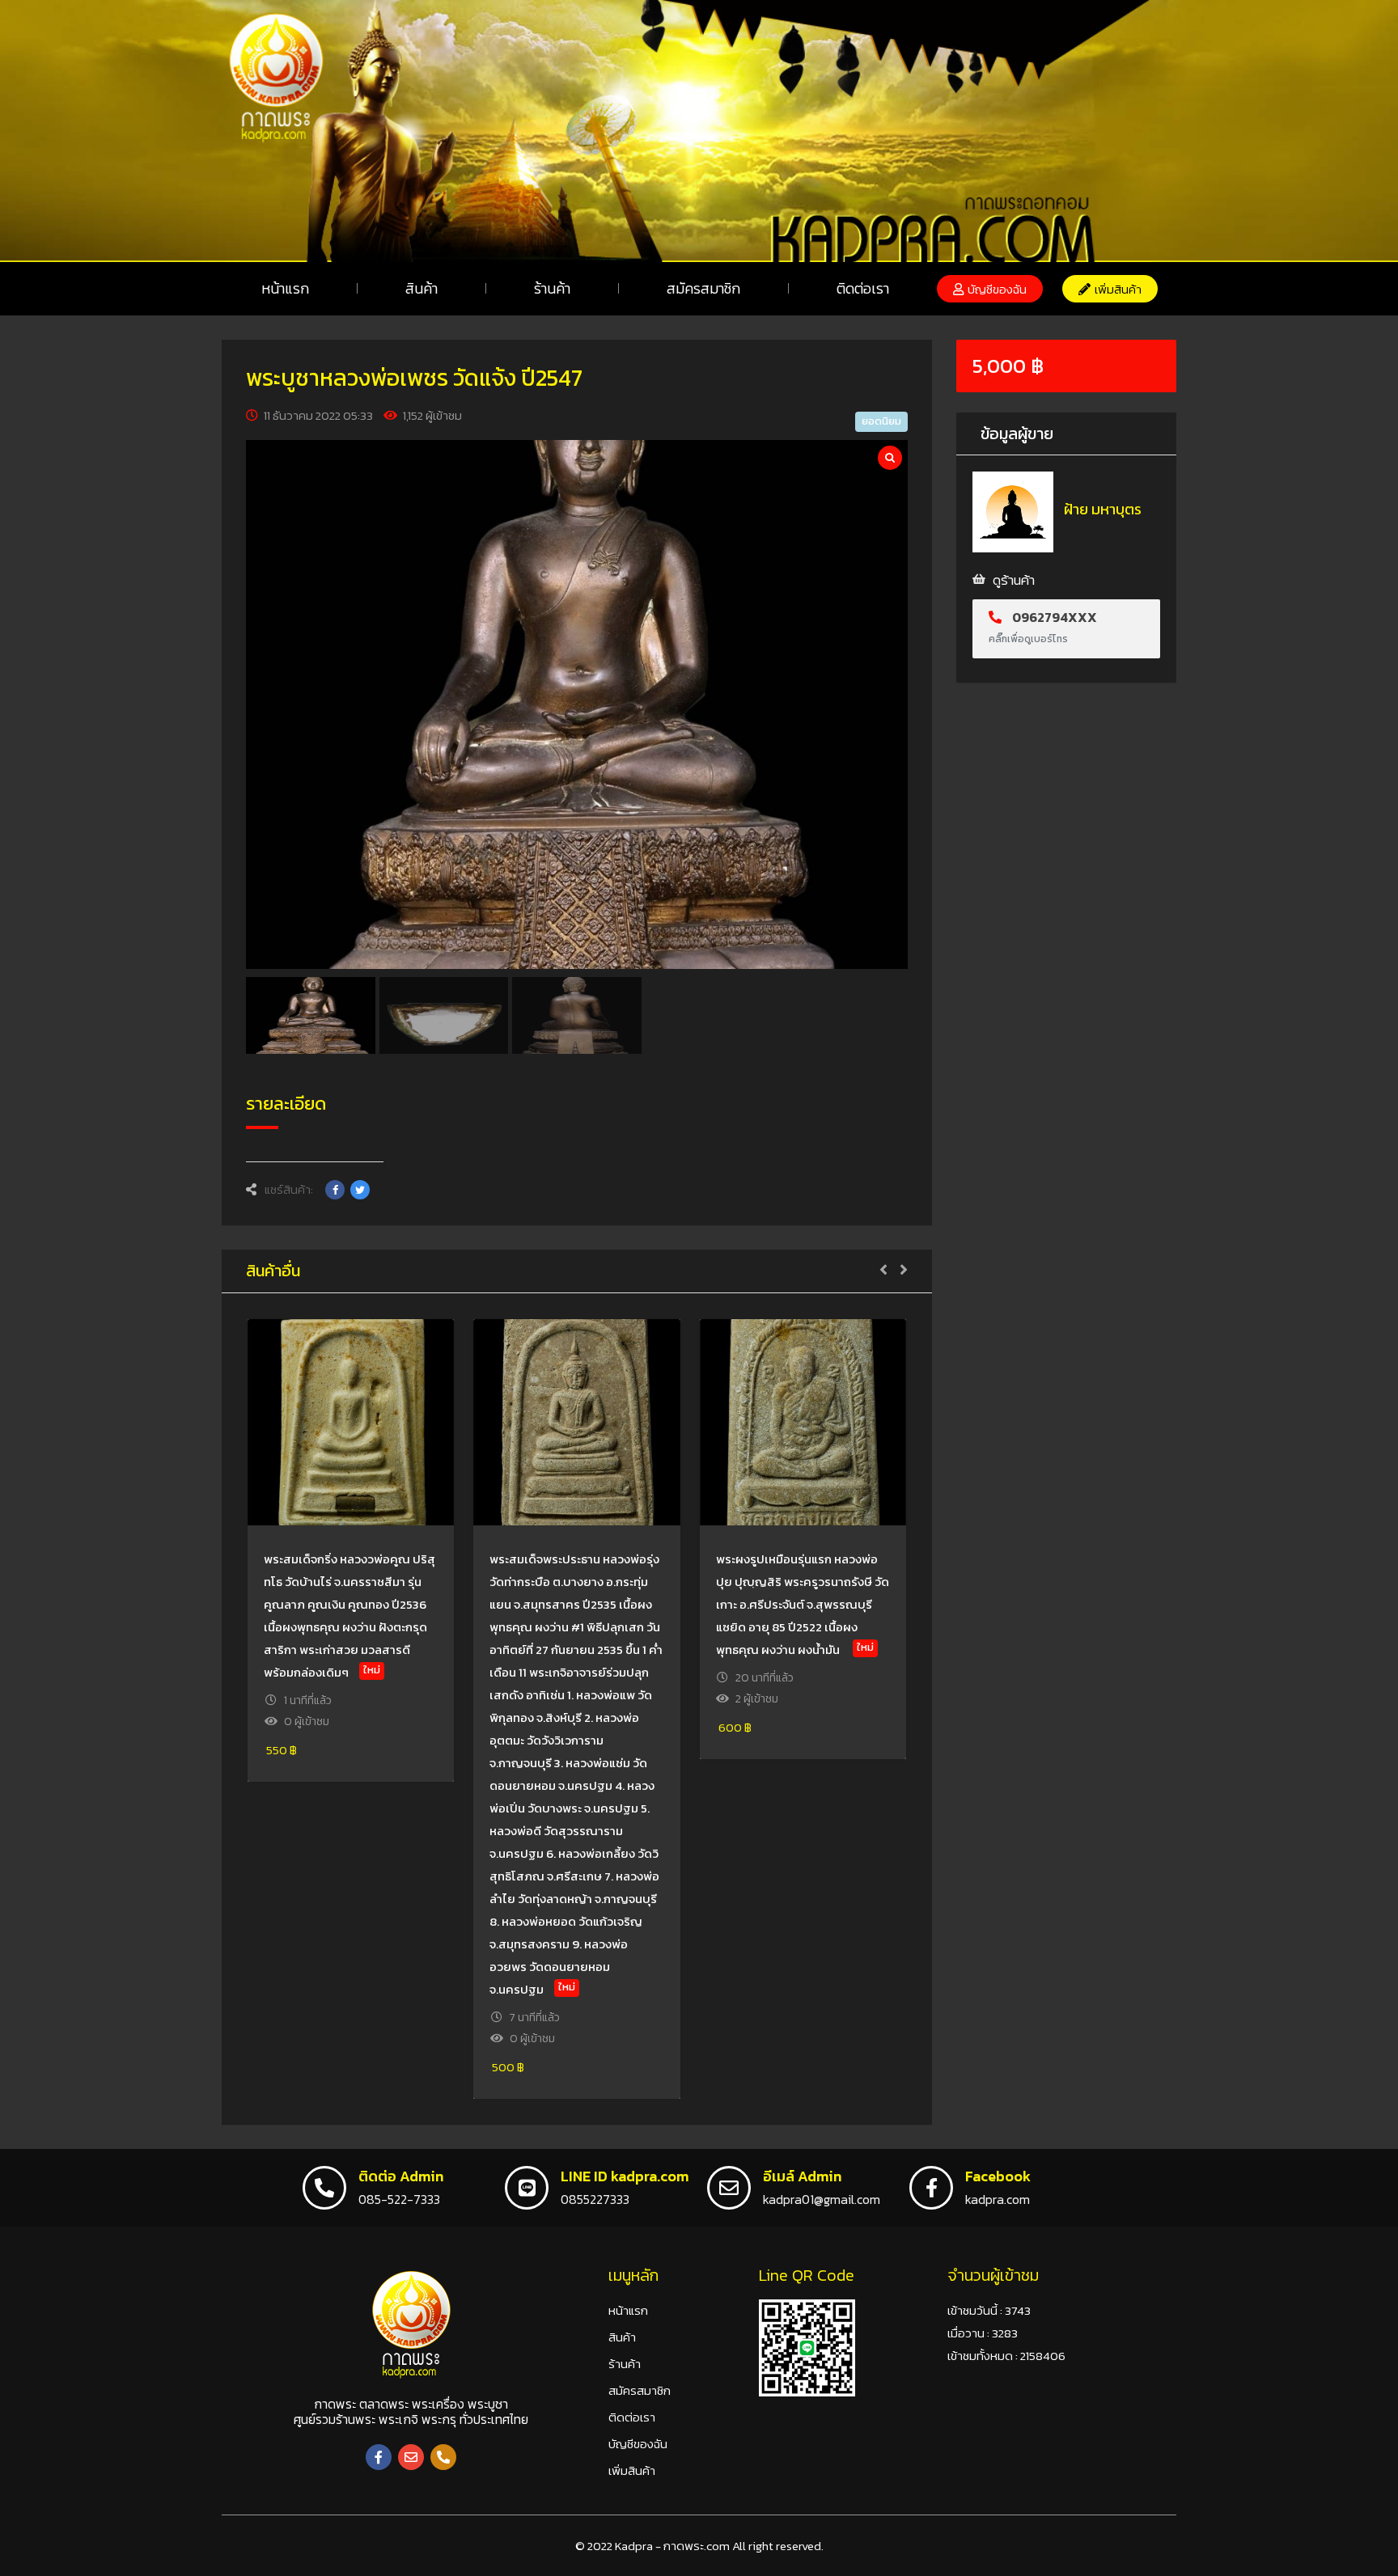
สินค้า (422, 288)
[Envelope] (411, 2457)
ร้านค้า (552, 288)
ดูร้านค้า (1014, 580)
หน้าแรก (285, 288)
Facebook (998, 2176)
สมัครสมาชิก (703, 288)
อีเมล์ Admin (802, 2176)
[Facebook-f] (379, 2457)
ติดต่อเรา (863, 288)
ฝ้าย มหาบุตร (1103, 509)
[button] (990, 289)
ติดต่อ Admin (401, 2176)
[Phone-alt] (443, 2457)
